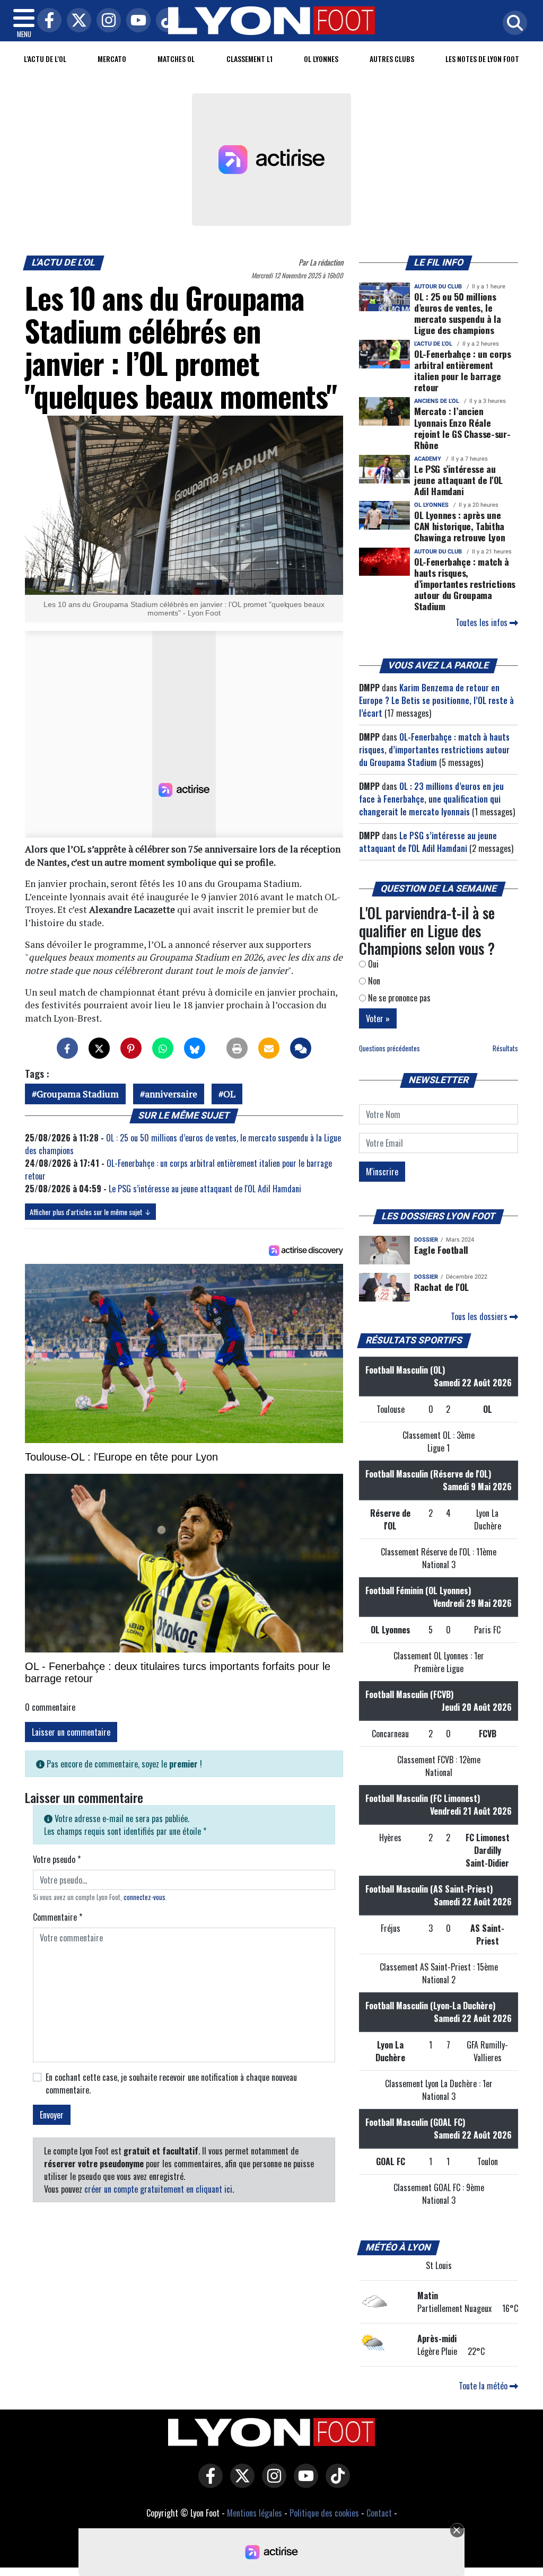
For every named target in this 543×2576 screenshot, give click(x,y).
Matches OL (176, 59)
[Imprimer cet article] (237, 1048)
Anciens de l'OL (437, 401)
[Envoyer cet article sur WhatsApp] (163, 1048)
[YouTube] (136, 21)
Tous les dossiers (480, 1316)
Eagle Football (441, 1250)
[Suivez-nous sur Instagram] (271, 2483)
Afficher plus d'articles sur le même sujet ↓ (90, 1212)
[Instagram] (106, 21)
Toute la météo (484, 2386)
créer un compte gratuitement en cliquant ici (158, 2189)
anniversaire (171, 1094)
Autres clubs (392, 59)
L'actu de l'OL (45, 59)
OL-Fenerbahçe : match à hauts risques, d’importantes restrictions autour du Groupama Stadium (465, 584)
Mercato (112, 59)
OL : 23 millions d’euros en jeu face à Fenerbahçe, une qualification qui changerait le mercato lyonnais (431, 799)
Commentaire (58, 1917)
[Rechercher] (512, 24)
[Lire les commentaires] (301, 1048)
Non (373, 981)
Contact (379, 2513)
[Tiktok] (165, 21)
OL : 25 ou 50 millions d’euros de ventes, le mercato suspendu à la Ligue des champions (458, 313)
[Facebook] (47, 21)
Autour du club (438, 287)
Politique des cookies (324, 2513)
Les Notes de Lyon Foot (482, 59)
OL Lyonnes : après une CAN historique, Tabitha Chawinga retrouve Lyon (459, 526)
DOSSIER (426, 1240)
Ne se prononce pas (398, 998)
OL (229, 1094)
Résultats (505, 1048)
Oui (372, 964)
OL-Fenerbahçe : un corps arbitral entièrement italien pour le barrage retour (463, 370)
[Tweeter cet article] (99, 1048)
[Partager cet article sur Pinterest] (131, 1048)
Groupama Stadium (78, 1094)
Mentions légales (255, 2513)
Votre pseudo (57, 1859)
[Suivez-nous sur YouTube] (303, 2483)
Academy (428, 459)
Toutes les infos (483, 622)
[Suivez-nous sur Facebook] (208, 2483)
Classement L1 (249, 59)
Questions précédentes (389, 1048)
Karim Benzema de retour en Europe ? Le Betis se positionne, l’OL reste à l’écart (436, 700)
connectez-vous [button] (144, 1897)
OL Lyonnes (321, 59)
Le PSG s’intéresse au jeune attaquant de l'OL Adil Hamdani (205, 1189)
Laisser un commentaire (71, 1732)
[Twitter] (76, 21)
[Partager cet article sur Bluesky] (195, 1048)
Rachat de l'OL (441, 1287)
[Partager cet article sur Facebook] (67, 1048)
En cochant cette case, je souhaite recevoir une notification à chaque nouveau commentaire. (171, 2083)
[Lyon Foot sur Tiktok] (335, 2483)
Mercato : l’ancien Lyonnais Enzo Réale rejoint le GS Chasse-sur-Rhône (462, 428)
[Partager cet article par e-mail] (269, 1048)
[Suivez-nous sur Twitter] (240, 2483)
